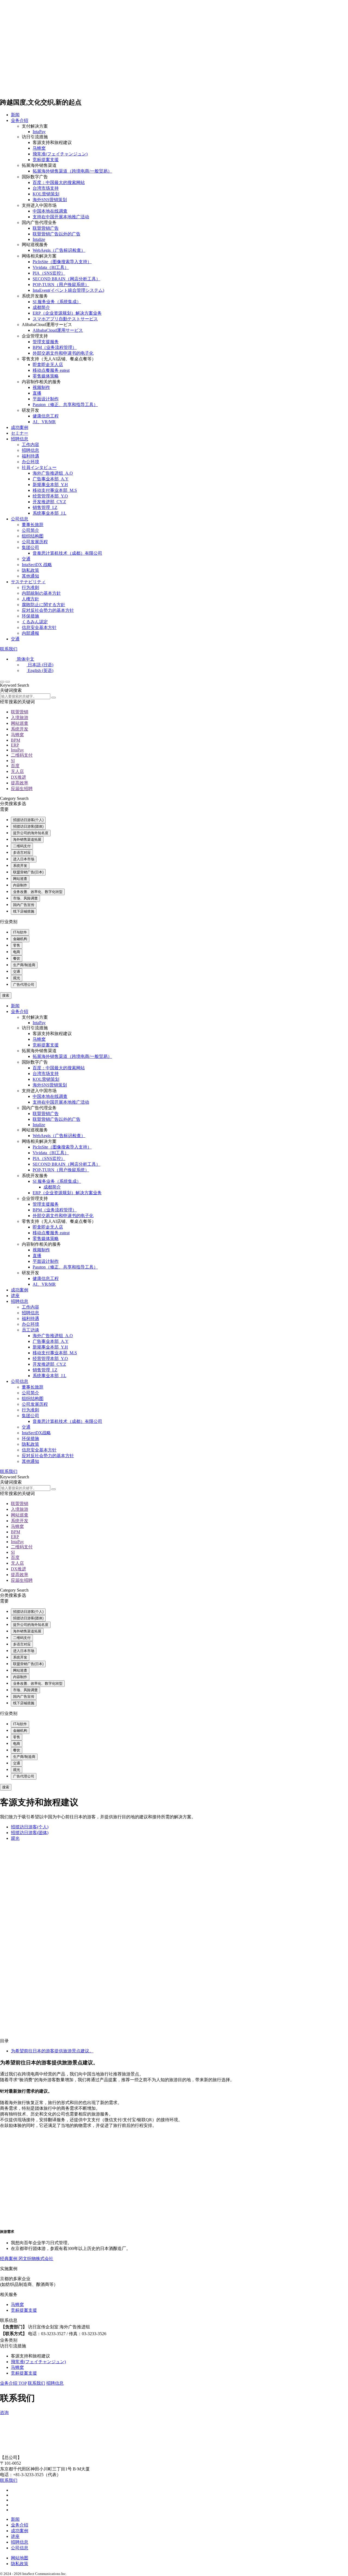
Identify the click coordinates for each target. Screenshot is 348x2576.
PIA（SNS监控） (49, 273)
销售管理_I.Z (45, 507)
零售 (17, 945)
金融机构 (20, 939)
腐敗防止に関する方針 (43, 605)
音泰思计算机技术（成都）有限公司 (67, 553)
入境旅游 (20, 718)
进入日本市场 (24, 859)
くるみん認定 (35, 622)
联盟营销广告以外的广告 (57, 234)
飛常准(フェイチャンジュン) (60, 154)
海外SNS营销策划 (50, 200)
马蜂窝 (39, 148)
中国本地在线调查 (50, 211)
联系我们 (9, 649)
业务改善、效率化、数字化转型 (38, 892)
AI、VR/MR (44, 422)
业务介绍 (20, 120)
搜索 (6, 995)
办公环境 (30, 462)
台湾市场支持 (46, 188)
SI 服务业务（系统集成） (57, 302)
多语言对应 (22, 853)
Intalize (39, 239)
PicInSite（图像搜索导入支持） (62, 262)
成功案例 (20, 427)
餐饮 (17, 958)
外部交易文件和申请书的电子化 (63, 353)
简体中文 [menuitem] (26, 659)
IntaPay (39, 132)
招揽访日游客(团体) (28, 826)
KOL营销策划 (46, 194)
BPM (15, 740)
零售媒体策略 (46, 376)
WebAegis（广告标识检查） (59, 250)
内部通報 (30, 633)
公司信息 (20, 519)
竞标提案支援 (46, 160)
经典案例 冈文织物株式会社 (27, 2259)
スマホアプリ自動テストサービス (65, 319)
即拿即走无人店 (48, 365)
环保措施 (30, 616)
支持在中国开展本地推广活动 (61, 217)
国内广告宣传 (24, 905)
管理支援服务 (46, 342)
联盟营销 (20, 712)
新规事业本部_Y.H (50, 485)
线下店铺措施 (24, 911)
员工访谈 (30, 1330)
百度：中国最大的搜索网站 (59, 182)
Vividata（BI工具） (51, 267)
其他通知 (30, 576)
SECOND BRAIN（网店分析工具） (66, 279)
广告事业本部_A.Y (51, 479)
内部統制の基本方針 (41, 593)
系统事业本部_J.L (49, 513)
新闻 (15, 115)
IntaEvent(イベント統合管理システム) (68, 290)
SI (13, 761)
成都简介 (41, 307)
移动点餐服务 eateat (51, 370)
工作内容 (30, 445)
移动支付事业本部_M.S (55, 490)
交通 (26, 559)
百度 (15, 766)
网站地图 (20, 2558)
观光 (17, 978)
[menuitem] (23, 659)
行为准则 (30, 587)
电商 (17, 952)
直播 (37, 393)
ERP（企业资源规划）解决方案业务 (67, 313)
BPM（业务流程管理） (55, 347)
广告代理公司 (24, 985)
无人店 (17, 771)
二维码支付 (22, 755)
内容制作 (20, 885)
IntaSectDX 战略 (37, 565)
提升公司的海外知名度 (31, 833)
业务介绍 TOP (13, 2383)
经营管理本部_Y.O (50, 496)
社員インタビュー (39, 467)
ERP (15, 745)
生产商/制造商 (24, 965)
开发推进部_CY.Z (49, 502)
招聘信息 (20, 439)
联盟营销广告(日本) (28, 872)
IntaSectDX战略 (36, 1433)
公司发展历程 (35, 542)
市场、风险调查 (25, 898)
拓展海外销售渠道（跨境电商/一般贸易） (72, 171)
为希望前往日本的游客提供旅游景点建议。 (52, 2051)
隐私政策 (30, 570)
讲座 (15, 1296)
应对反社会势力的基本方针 (48, 610)
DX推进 (18, 777)
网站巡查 (20, 723)
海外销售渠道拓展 (27, 839)
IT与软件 (20, 932)
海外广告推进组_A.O (53, 473)
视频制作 (41, 387)
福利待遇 (30, 456)
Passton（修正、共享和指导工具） (65, 405)
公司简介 (30, 530)
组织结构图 (33, 536)
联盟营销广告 (46, 228)
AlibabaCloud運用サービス (58, 330)
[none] (179, 665)
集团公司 (30, 547)
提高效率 (20, 783)
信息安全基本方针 (39, 627)
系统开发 (20, 729)
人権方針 (30, 599)
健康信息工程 (46, 416)
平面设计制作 (46, 399)
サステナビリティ (28, 582)
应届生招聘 (22, 789)
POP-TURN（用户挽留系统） (61, 285)
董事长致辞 (33, 525)
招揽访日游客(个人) (28, 820)
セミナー (20, 433)
